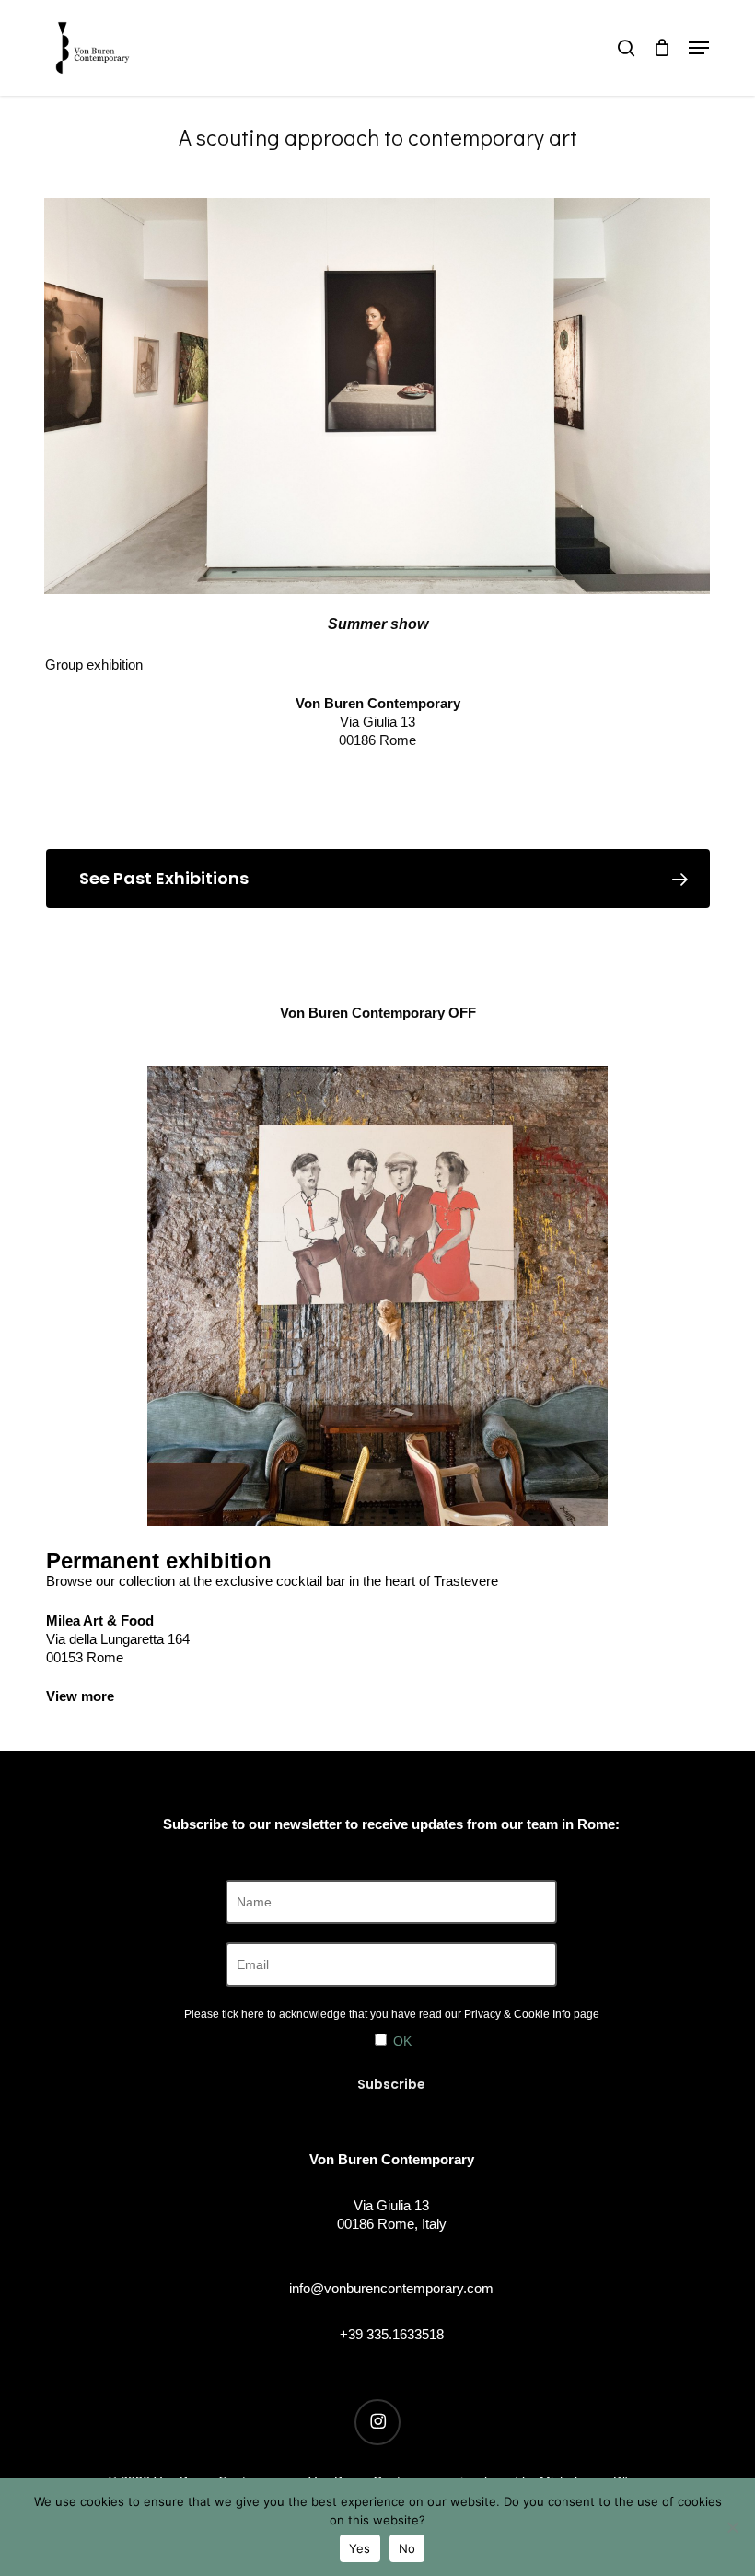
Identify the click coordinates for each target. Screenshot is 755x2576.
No (407, 2548)
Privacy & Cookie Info (517, 2014)
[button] (699, 48)
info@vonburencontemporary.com (391, 2288)
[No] (732, 2527)
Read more (377, 780)
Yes (360, 2548)
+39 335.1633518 (392, 2334)
